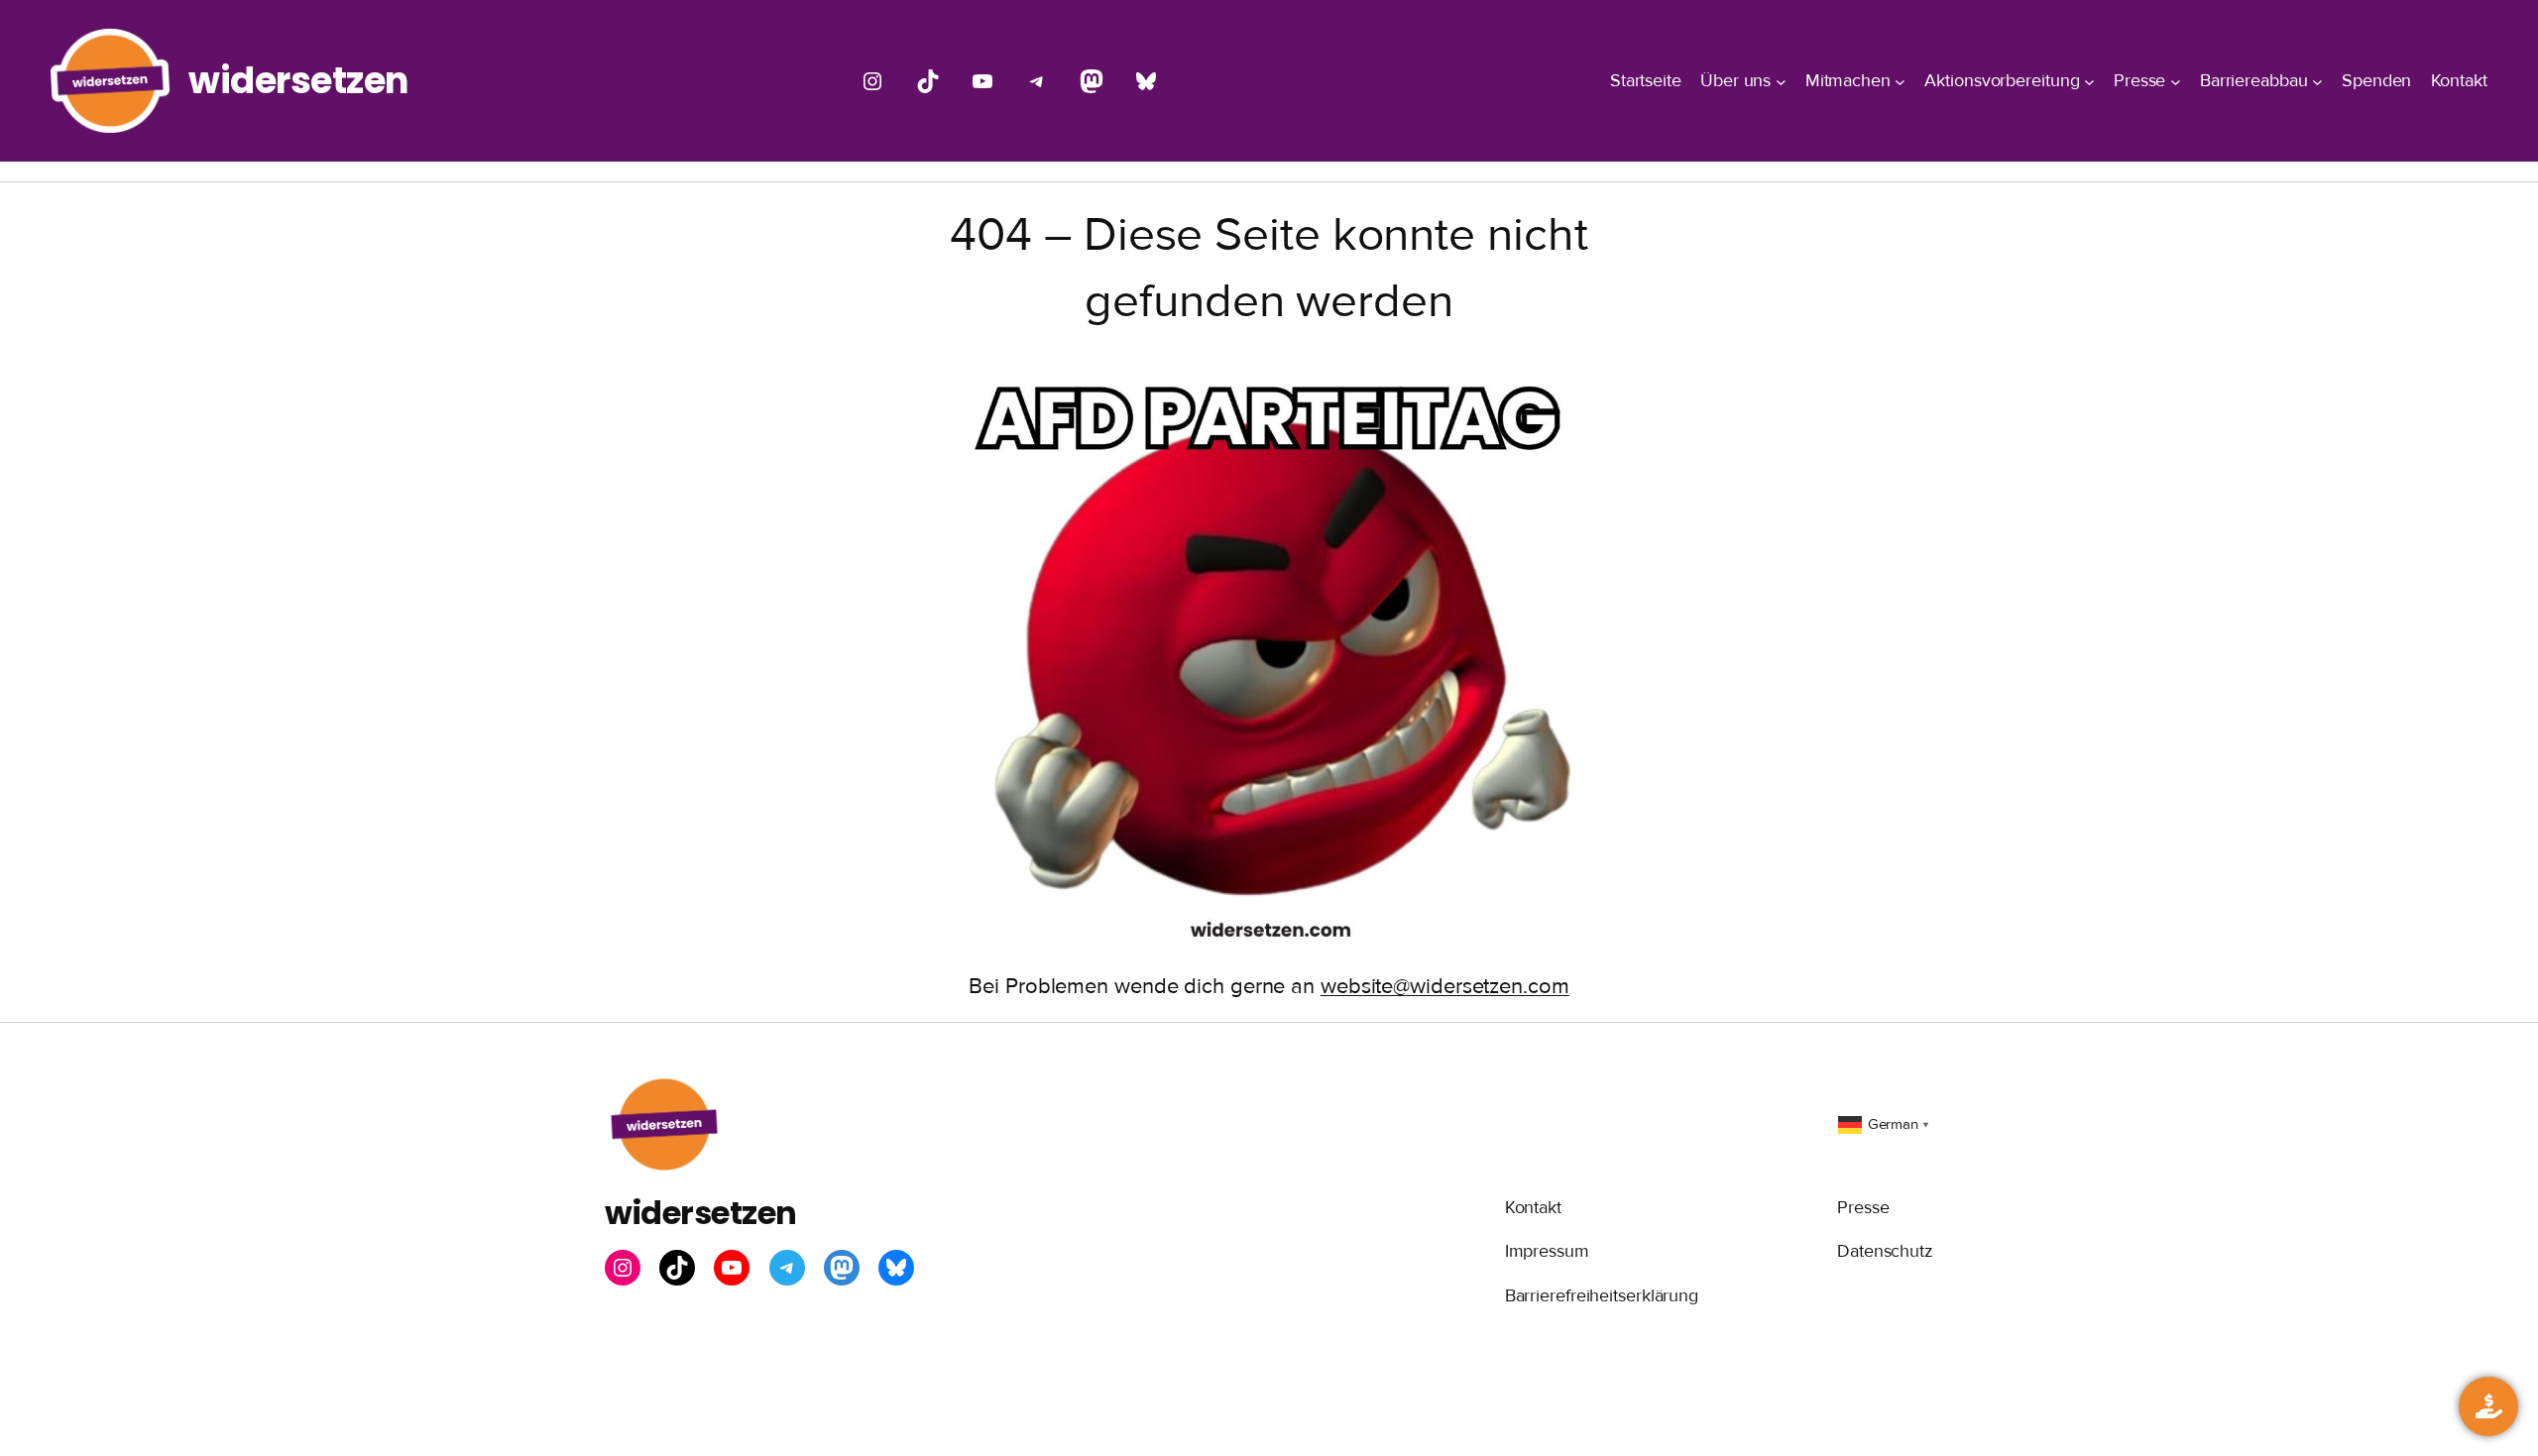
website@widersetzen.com (1445, 987)
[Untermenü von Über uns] (1781, 81)
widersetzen (299, 80)
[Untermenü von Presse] (2176, 81)
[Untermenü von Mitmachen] (1900, 81)
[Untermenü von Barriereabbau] (2317, 81)
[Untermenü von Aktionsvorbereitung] (2089, 81)
